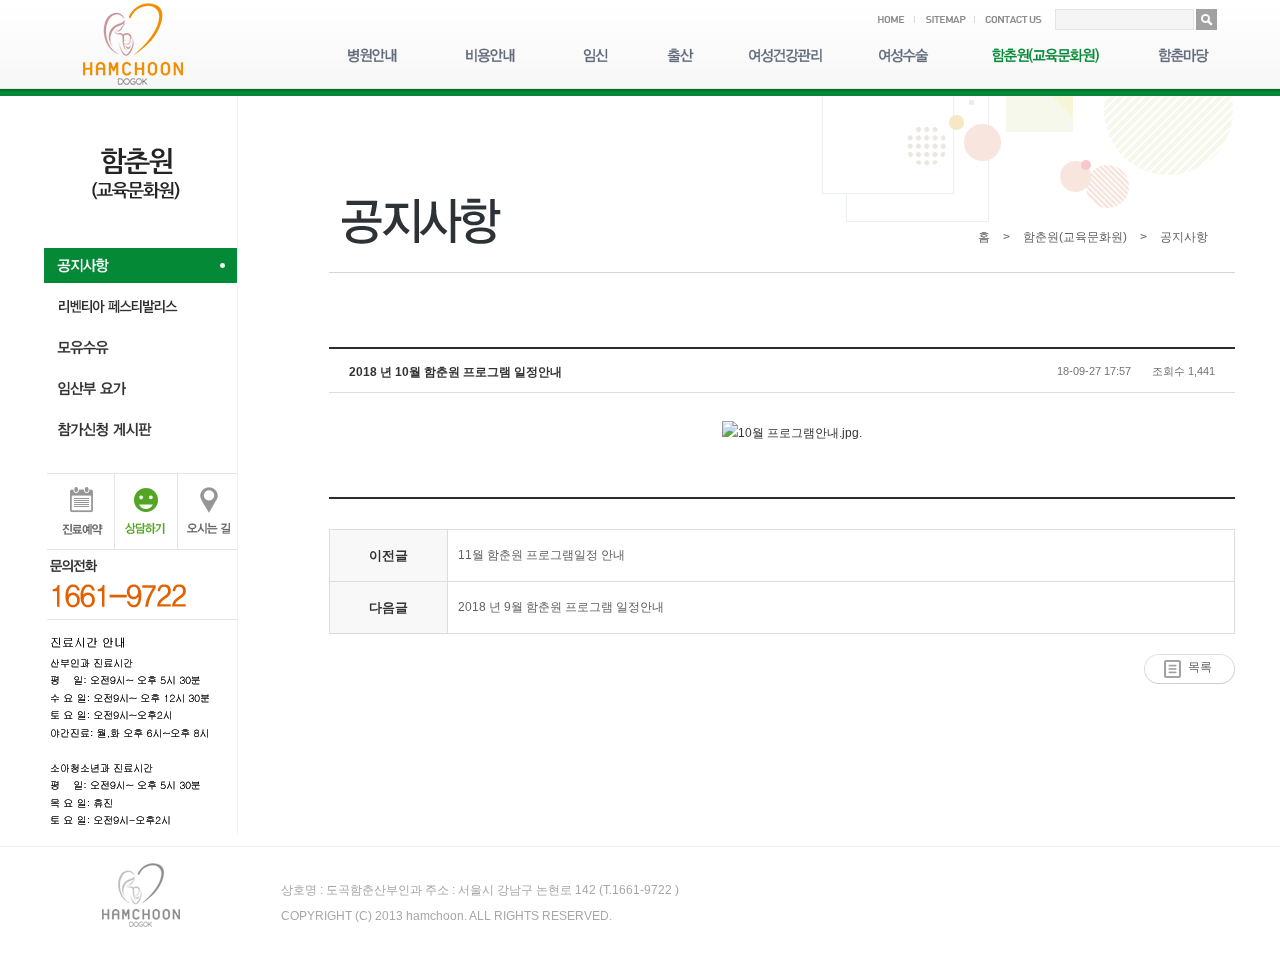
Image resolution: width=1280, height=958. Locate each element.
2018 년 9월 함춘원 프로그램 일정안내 (561, 607)
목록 (1200, 667)
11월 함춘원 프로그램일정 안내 (541, 555)
